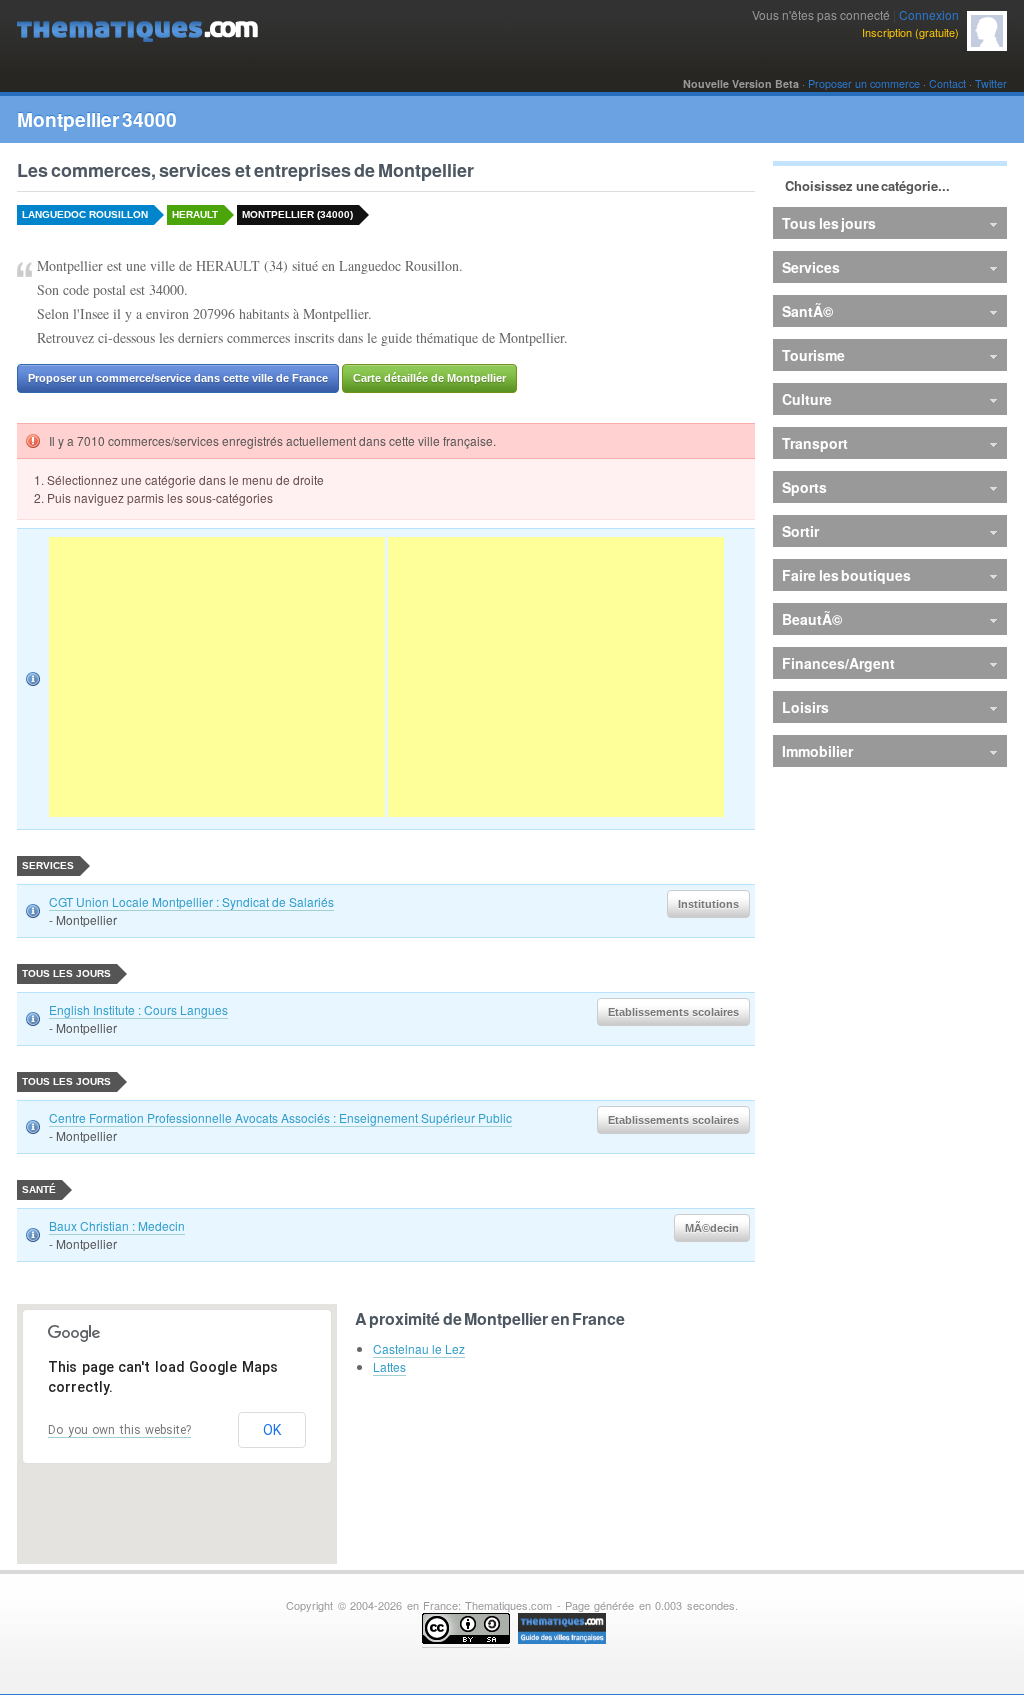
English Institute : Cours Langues (138, 1009)
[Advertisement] (217, 677)
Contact (947, 83)
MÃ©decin (712, 1228)
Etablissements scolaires (673, 1012)
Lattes (389, 1366)
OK (272, 1430)
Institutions (708, 904)
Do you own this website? (119, 1430)
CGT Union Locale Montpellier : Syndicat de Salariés (191, 901)
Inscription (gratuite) (910, 32)
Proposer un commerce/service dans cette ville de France (178, 378)
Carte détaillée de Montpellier (429, 378)
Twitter (991, 83)
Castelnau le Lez (419, 1348)
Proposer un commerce (864, 83)
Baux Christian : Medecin (117, 1225)
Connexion (929, 14)
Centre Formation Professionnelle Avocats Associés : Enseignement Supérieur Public (280, 1117)
